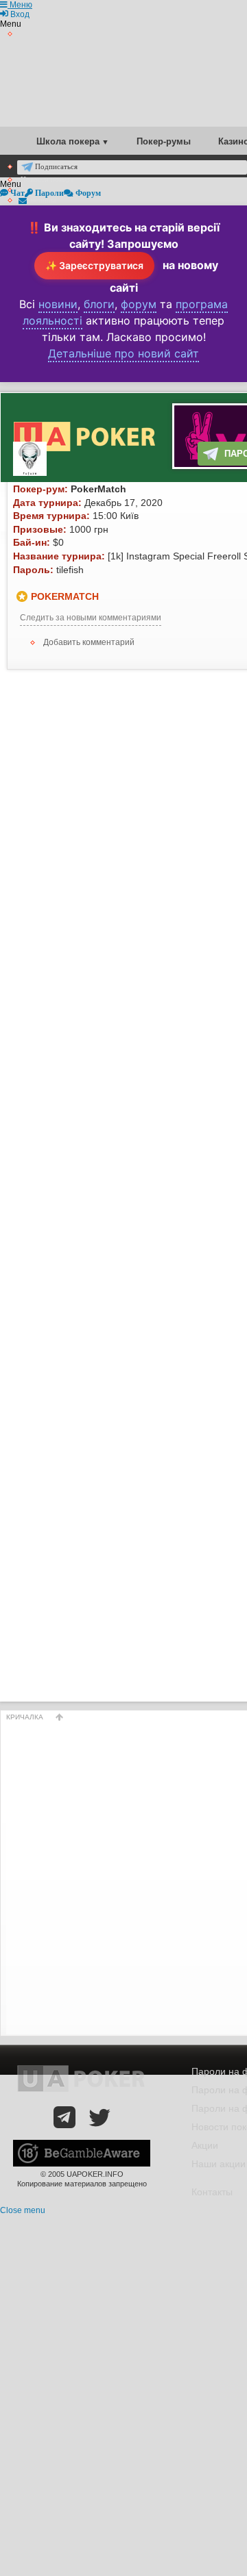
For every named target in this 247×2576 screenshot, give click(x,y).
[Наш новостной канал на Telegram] (64, 2117)
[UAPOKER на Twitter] (99, 2117)
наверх (60, 1717)
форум (139, 304)
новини (58, 304)
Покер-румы (164, 141)
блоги (99, 304)
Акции (205, 2145)
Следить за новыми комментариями (91, 618)
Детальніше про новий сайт (123, 353)
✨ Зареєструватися (94, 265)
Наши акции (219, 2164)
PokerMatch (65, 596)
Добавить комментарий (89, 642)
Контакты (212, 2192)
